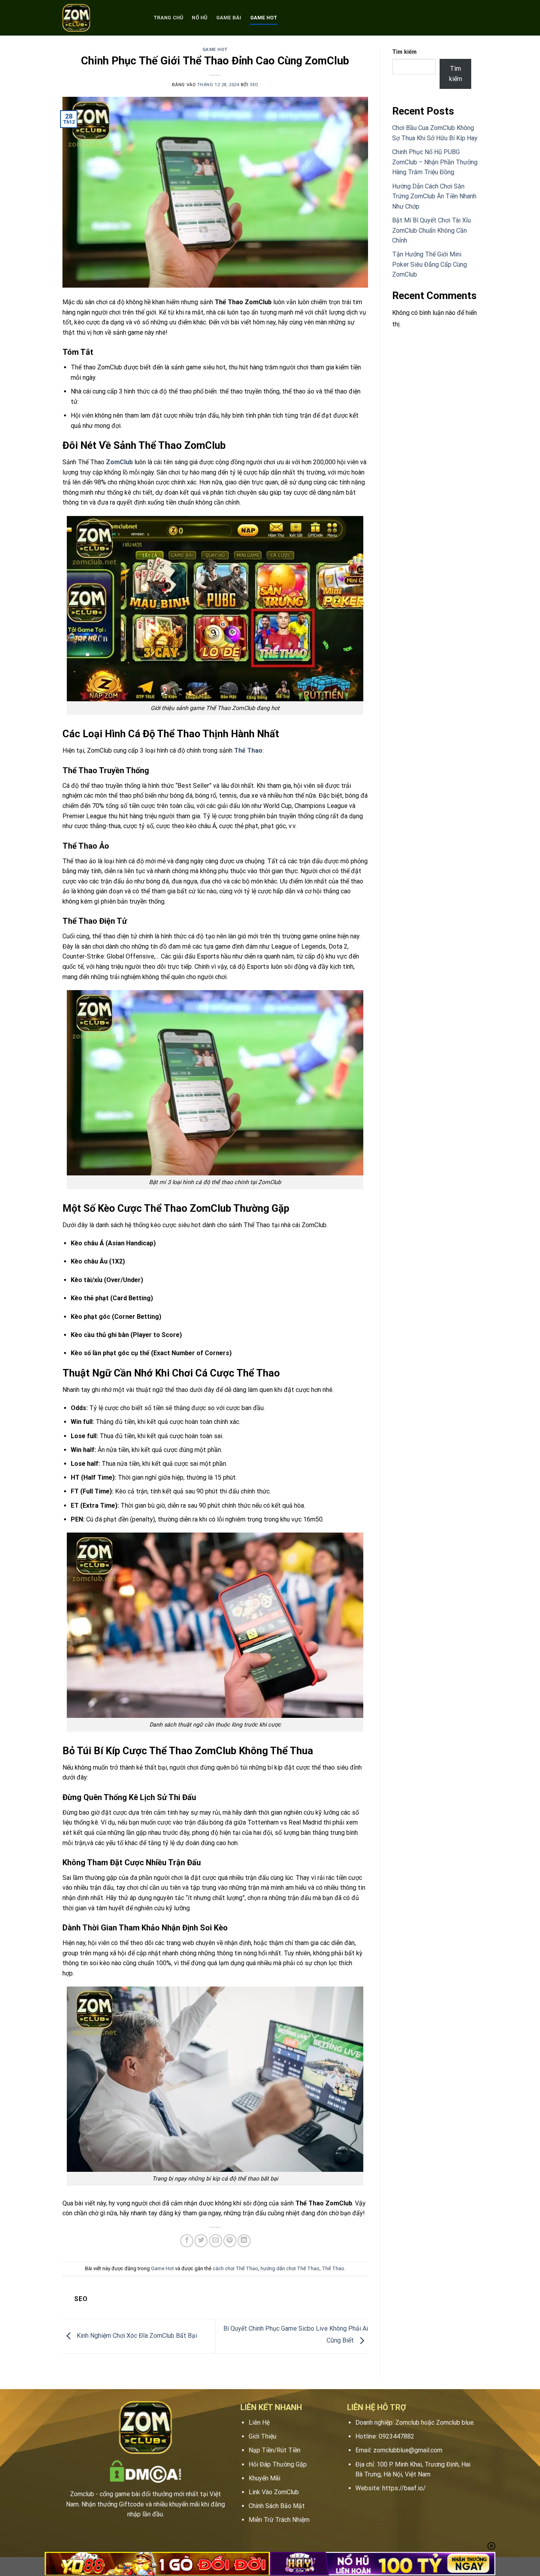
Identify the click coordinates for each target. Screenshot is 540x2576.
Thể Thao (333, 2268)
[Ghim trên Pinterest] (230, 2241)
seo (254, 85)
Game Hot (264, 18)
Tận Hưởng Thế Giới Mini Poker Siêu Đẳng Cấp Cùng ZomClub (430, 264)
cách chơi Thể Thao (235, 2268)
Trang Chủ (168, 18)
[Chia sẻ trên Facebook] (187, 2241)
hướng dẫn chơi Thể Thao (290, 2268)
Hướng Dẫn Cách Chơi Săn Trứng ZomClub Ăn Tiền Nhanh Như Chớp (434, 196)
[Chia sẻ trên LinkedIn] (244, 2241)
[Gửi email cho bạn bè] (216, 2241)
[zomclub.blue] (102, 18)
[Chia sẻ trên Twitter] (201, 2241)
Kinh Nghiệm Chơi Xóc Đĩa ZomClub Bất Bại (136, 2336)
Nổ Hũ (199, 18)
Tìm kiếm (404, 52)
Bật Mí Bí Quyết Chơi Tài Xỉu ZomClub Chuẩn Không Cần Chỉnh (431, 230)
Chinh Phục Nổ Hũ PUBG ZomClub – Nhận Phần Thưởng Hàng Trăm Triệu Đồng (435, 162)
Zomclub (82, 2494)
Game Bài (229, 18)
